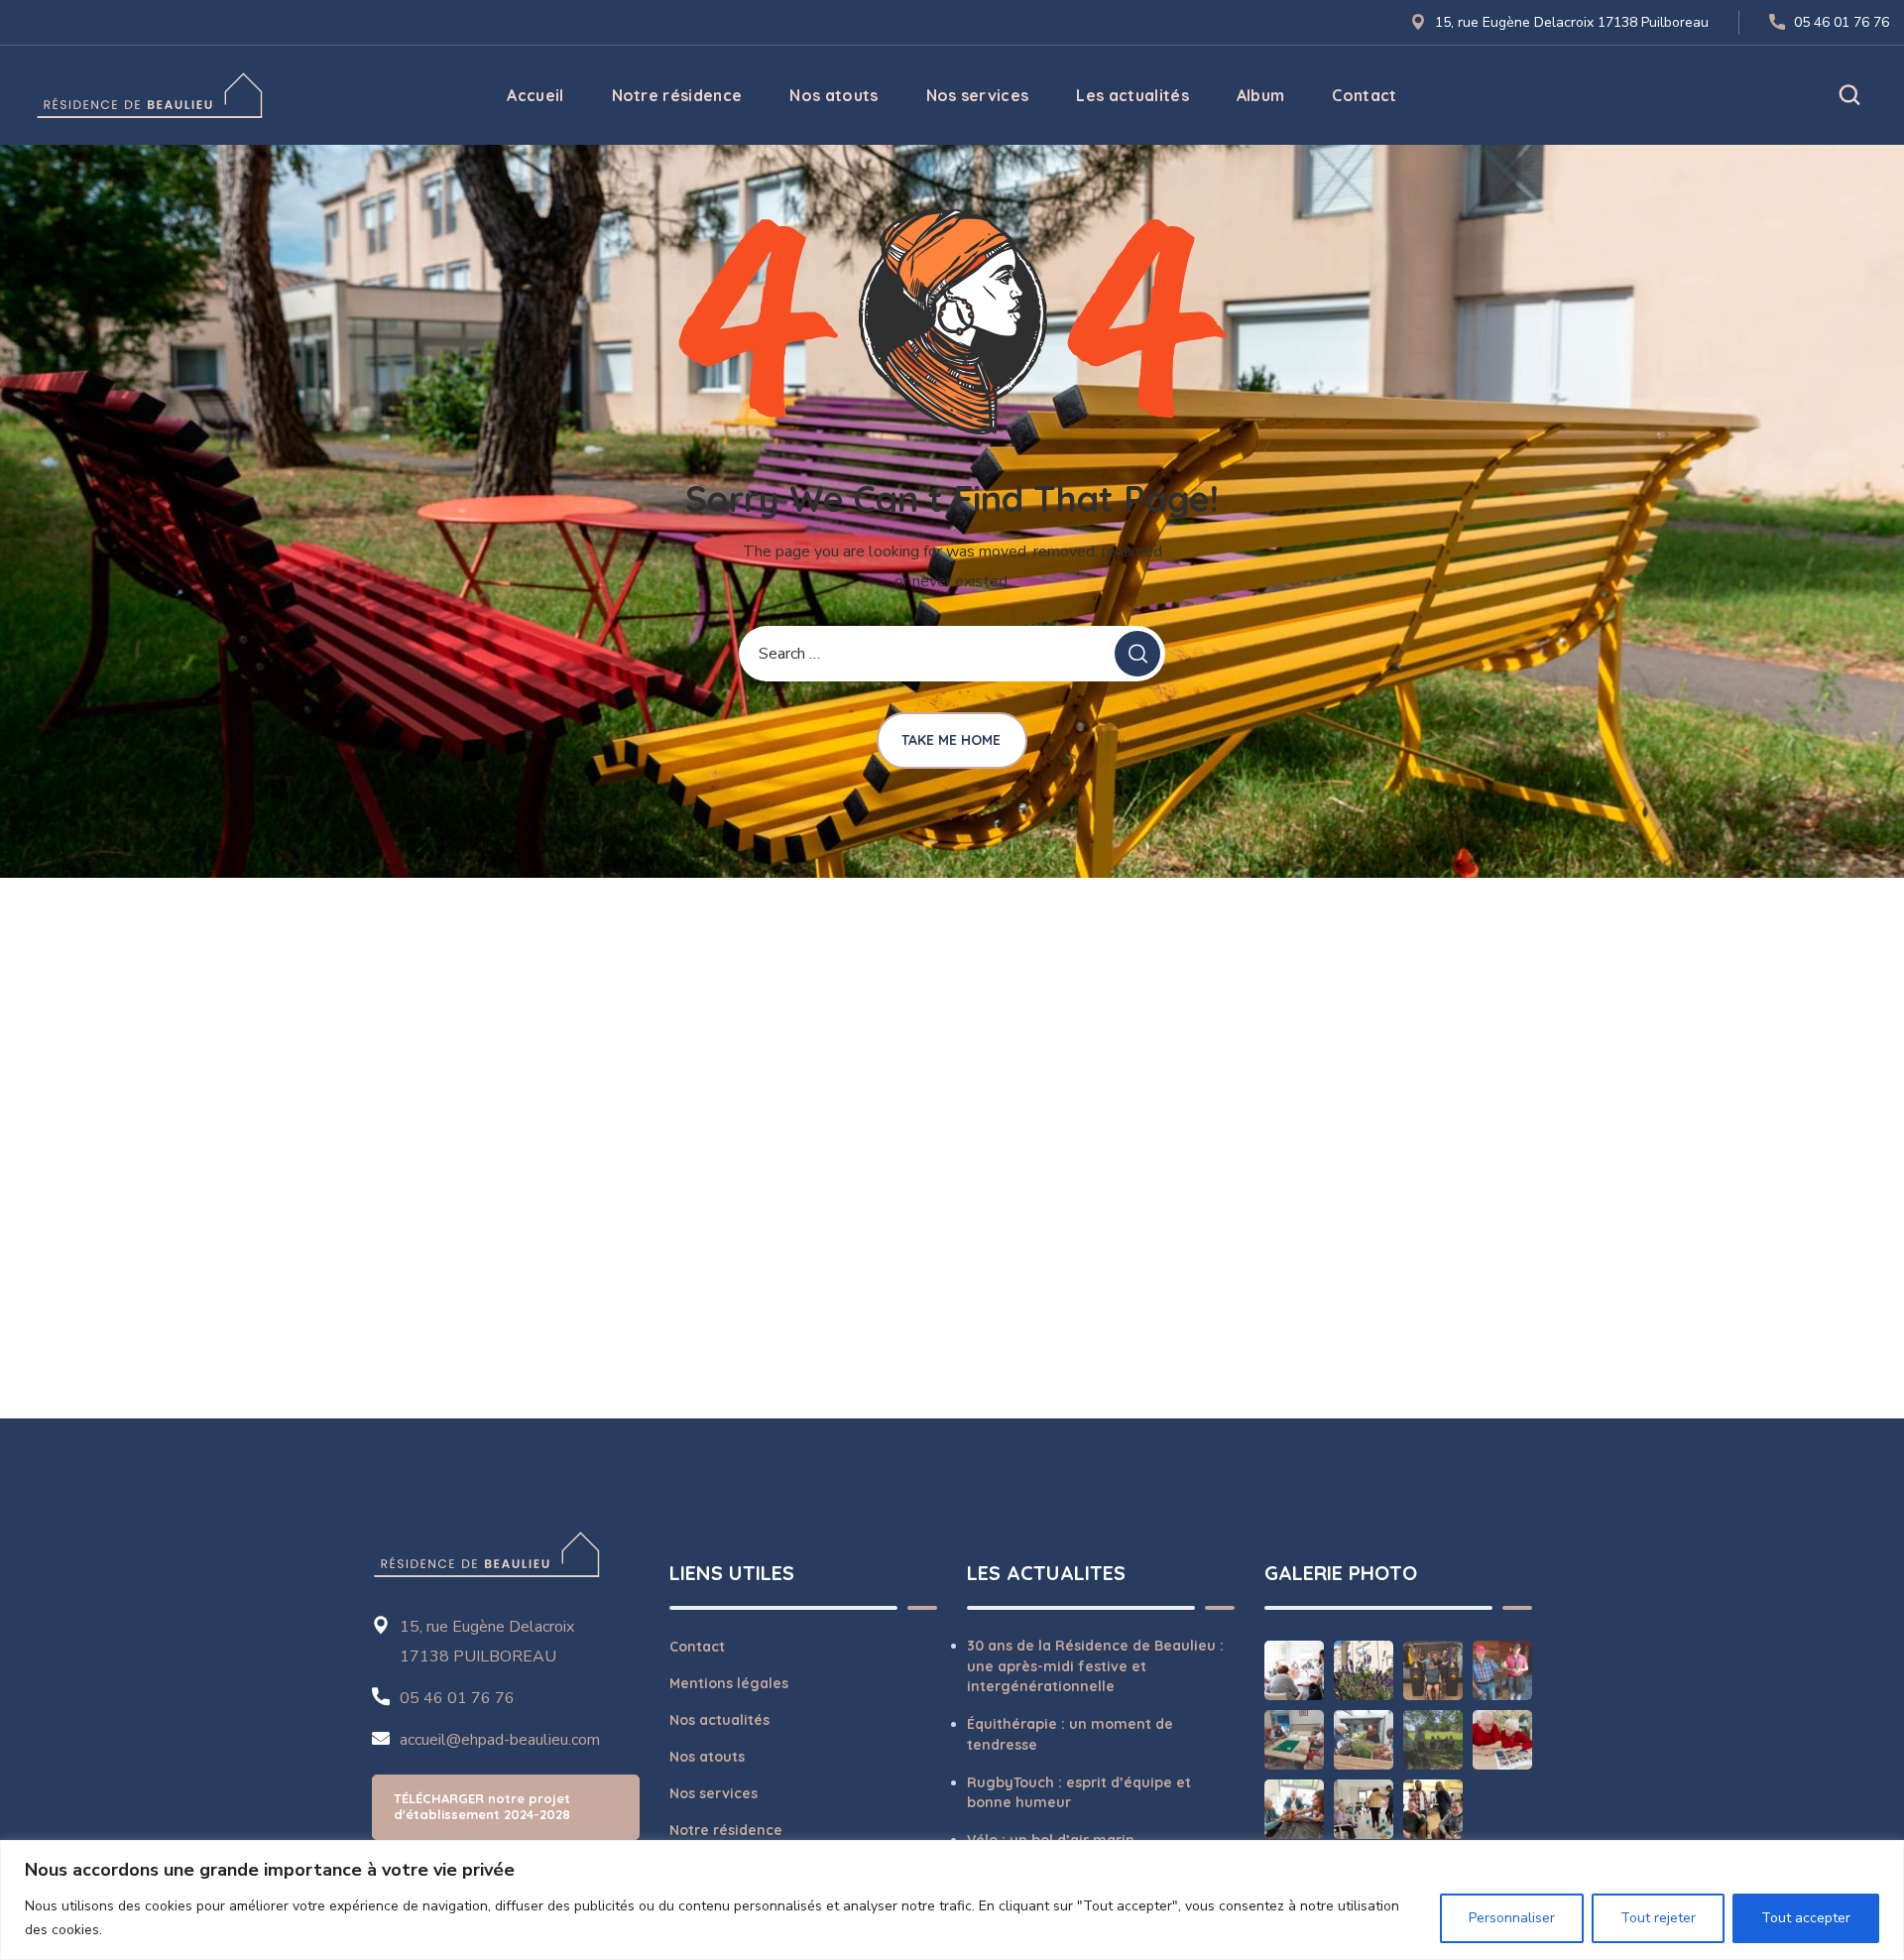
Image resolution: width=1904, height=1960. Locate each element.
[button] (1849, 95)
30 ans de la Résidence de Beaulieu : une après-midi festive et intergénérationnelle (1095, 1666)
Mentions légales (729, 1683)
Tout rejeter (1658, 1918)
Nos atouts (707, 1757)
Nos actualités (719, 1720)
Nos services (714, 1793)
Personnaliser (1512, 1918)
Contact (697, 1647)
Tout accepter (1806, 1918)
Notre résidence (726, 1830)
